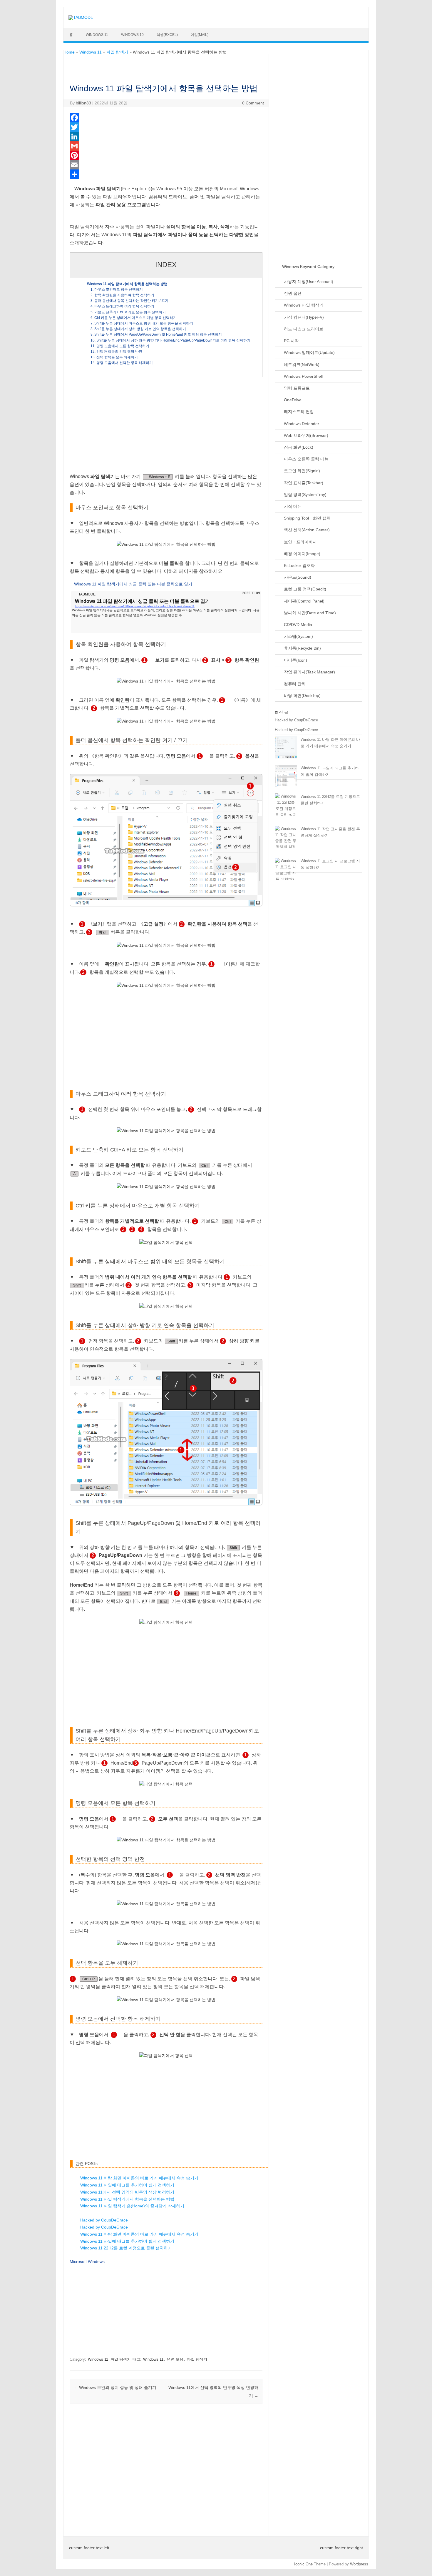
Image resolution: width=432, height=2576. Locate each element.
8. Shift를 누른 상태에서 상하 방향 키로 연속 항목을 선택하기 (138, 329)
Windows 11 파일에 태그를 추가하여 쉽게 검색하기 (127, 2185)
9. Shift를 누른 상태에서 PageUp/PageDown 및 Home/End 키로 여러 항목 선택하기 (156, 335)
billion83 (83, 103)
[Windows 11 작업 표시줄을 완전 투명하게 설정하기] (286, 841)
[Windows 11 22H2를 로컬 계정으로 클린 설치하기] (286, 809)
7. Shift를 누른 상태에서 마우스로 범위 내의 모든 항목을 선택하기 (142, 323)
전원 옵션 (292, 293)
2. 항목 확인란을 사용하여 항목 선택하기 (122, 295)
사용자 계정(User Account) (308, 282)
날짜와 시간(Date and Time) (309, 613)
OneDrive (292, 400)
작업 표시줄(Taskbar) (303, 483)
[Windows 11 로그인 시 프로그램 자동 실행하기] (286, 870)
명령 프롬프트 (296, 388)
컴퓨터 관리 (294, 684)
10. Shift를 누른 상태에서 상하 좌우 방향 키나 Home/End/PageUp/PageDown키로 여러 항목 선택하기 (170, 340)
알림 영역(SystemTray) (305, 495)
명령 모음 (175, 2359)
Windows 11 (97, 35)
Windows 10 (132, 35)
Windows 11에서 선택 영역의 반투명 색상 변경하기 (127, 2192)
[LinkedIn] (166, 137)
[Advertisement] (166, 425)
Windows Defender (301, 424)
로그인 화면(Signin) (301, 471)
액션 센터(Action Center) (306, 530)
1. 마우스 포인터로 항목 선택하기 (117, 289)
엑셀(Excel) (167, 35)
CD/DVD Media (297, 625)
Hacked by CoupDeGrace (104, 2220)
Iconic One (303, 2564)
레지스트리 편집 (298, 412)
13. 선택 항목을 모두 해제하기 (114, 357)
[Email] (166, 165)
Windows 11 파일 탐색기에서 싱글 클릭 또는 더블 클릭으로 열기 (133, 584)
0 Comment (253, 103)
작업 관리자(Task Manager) (309, 672)
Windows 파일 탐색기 (303, 305)
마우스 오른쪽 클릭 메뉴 (306, 459)
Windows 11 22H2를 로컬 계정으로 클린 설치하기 (126, 2248)
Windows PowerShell (303, 376)
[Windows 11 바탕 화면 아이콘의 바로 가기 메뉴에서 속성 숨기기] (286, 750)
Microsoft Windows (87, 2262)
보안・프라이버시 (300, 542)
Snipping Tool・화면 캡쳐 (307, 518)
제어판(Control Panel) (304, 601)
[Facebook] (166, 118)
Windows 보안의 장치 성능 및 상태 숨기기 (115, 2387)
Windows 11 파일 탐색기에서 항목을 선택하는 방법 (127, 284)
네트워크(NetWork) (301, 365)
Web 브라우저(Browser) (305, 436)
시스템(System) (298, 636)
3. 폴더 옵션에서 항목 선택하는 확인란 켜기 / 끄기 (129, 301)
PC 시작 (291, 341)
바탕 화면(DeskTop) (302, 696)
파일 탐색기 (117, 52)
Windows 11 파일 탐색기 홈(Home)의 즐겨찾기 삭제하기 (132, 2206)
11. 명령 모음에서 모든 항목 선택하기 (120, 346)
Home (69, 52)
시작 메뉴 (292, 506)
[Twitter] (166, 127)
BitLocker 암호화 (299, 566)
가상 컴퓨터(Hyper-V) (303, 317)
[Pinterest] (166, 155)
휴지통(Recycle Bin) (302, 648)
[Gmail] (166, 146)
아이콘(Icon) (295, 660)
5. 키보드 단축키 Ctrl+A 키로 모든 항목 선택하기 (128, 312)
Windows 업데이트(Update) (309, 353)
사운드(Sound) (297, 577)
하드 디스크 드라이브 (303, 329)
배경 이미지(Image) (302, 554)
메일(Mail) (200, 35)
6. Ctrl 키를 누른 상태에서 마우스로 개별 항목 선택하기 (134, 318)
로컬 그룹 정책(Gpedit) (304, 589)
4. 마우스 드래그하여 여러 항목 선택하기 (122, 306)
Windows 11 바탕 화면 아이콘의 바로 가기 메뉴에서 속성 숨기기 (139, 2178)
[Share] (166, 174)
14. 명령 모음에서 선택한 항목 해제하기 (122, 363)
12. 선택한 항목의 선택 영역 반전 (116, 352)
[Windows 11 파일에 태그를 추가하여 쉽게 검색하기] (286, 778)
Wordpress (359, 2564)
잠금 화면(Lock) (298, 447)
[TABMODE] (81, 17)
